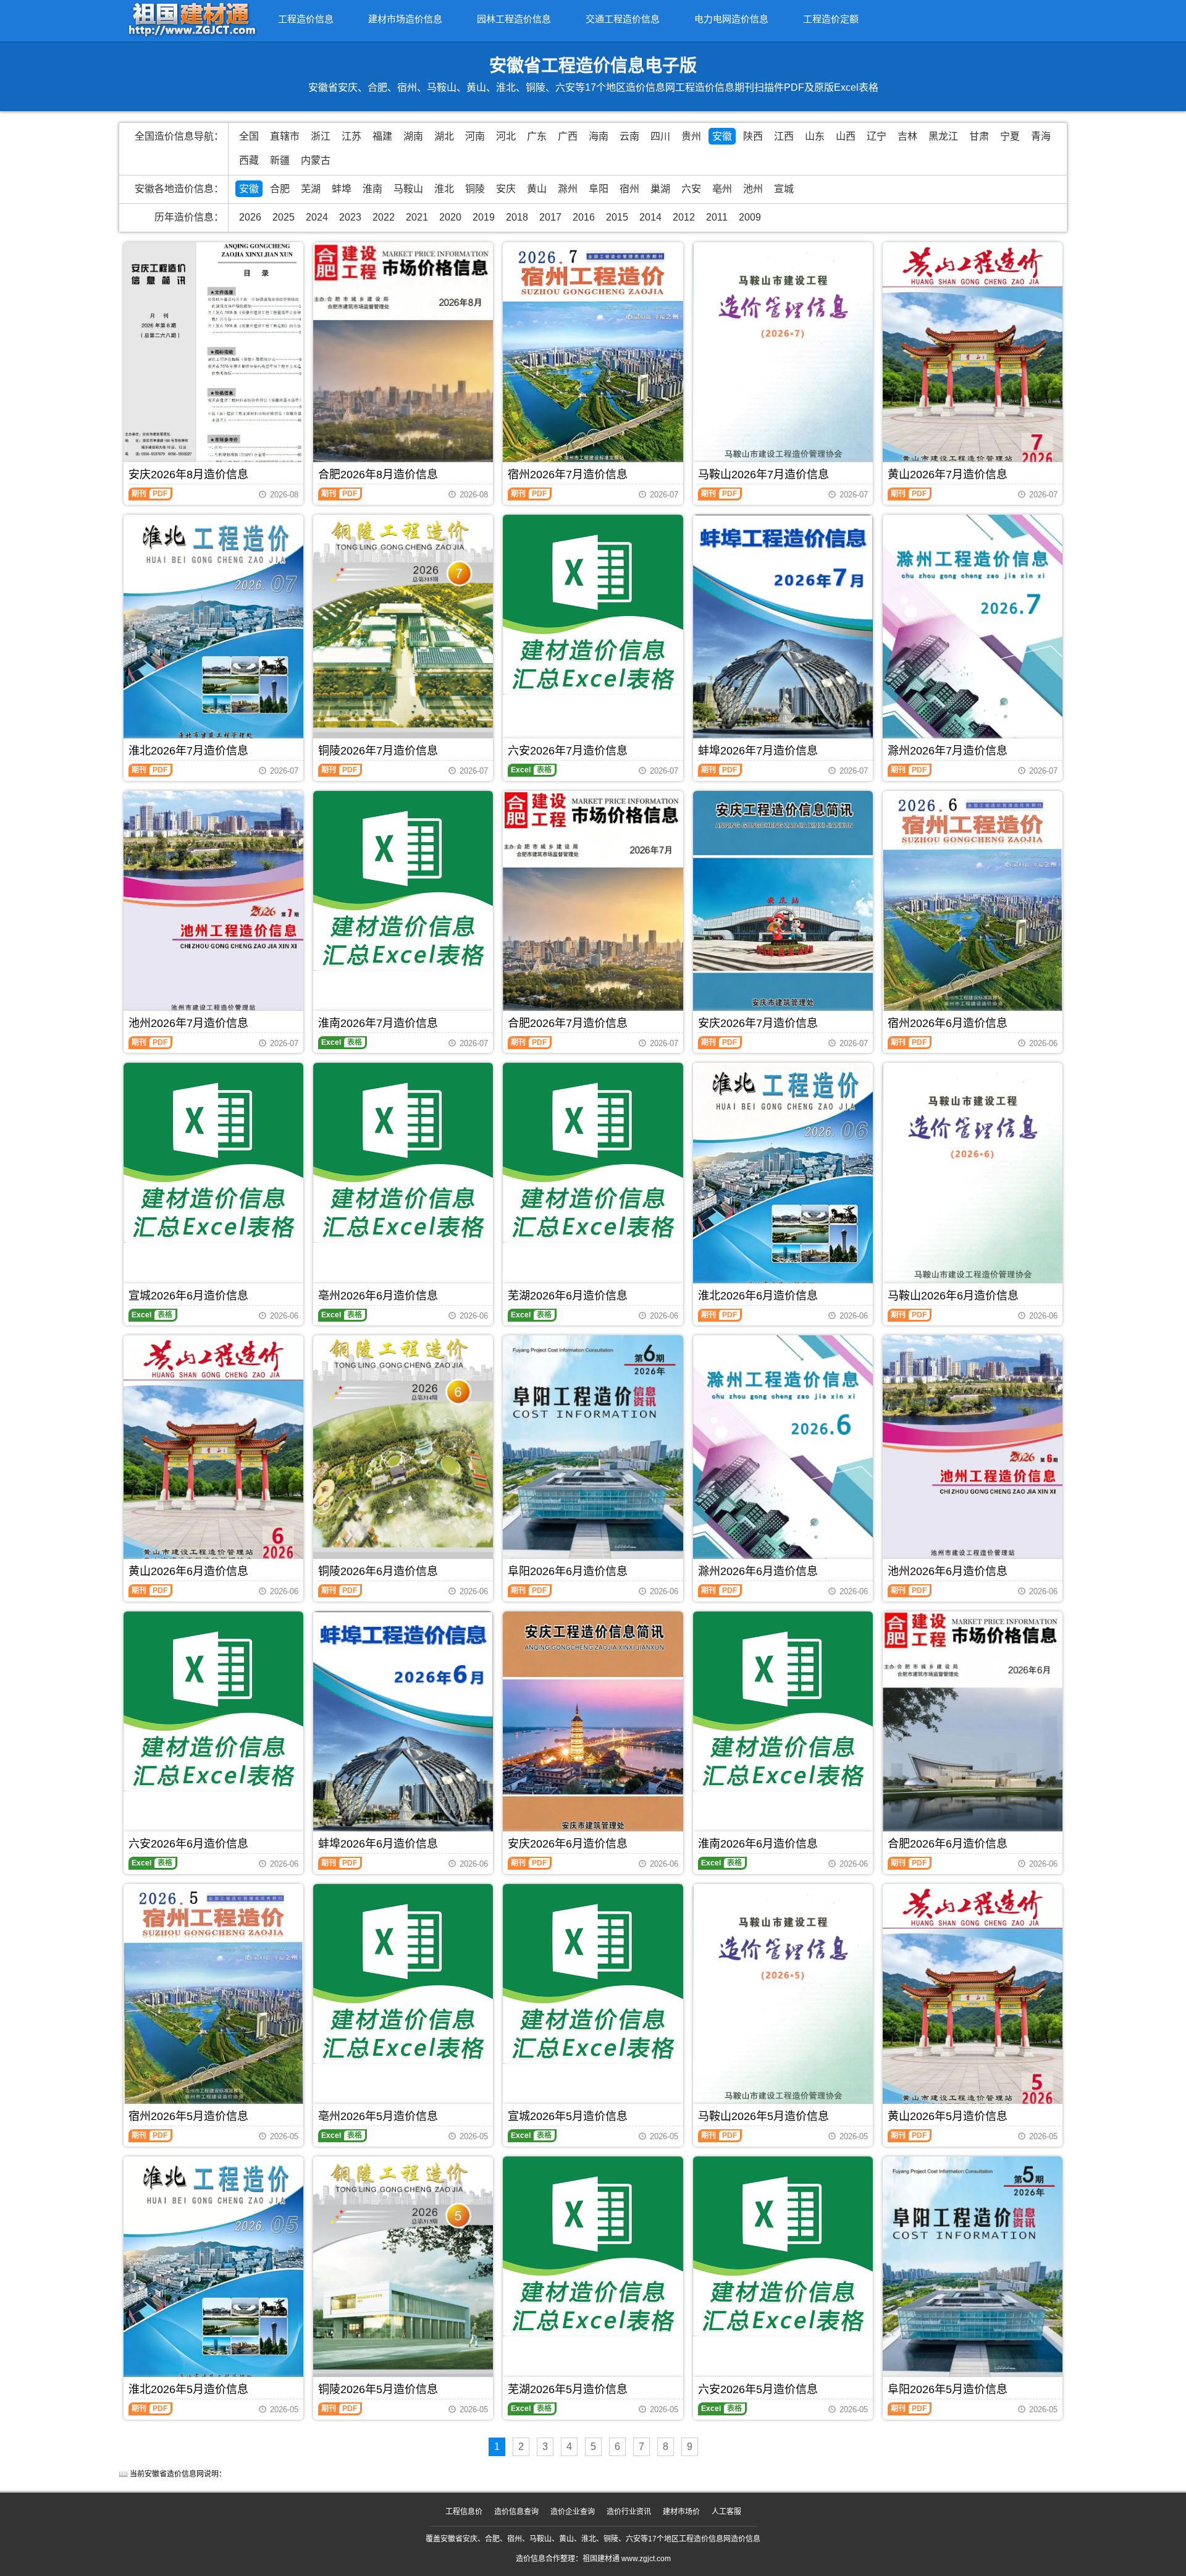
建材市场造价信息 (405, 19)
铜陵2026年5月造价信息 (378, 2389)
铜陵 (475, 189)
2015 (617, 217)
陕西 (753, 136)
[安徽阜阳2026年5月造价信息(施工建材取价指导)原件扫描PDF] (973, 2273)
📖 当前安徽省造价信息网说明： (172, 2474)
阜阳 (599, 189)
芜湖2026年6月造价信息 (568, 1296)
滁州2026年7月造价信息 (948, 751)
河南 (475, 136)
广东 (537, 136)
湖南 (413, 136)
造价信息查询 (516, 2512)
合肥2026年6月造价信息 (948, 1844)
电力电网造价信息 (731, 19)
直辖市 (285, 136)
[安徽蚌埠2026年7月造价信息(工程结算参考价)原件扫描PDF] (783, 634)
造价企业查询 (573, 2512)
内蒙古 (316, 160)
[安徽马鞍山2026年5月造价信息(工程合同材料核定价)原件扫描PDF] (783, 2004)
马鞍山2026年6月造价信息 (953, 1296)
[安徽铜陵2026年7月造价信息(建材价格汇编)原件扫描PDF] (403, 635)
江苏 (351, 136)
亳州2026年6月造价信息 (378, 1296)
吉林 (907, 136)
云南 (629, 136)
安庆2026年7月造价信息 (758, 1023)
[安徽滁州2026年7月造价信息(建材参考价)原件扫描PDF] (973, 636)
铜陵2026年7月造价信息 (378, 751)
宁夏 (1010, 136)
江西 (784, 136)
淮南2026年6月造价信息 (758, 1844)
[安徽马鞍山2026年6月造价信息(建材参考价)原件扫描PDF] (973, 1182)
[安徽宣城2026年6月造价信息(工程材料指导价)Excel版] (213, 1153)
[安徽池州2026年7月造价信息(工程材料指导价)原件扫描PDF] (213, 910)
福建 (382, 136)
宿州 (629, 189)
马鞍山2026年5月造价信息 (763, 2116)
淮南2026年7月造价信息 (378, 1023)
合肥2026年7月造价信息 (568, 1023)
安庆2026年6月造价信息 (568, 1844)
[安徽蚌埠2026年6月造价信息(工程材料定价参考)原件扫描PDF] (403, 1731)
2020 (450, 217)
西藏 (249, 160)
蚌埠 (342, 189)
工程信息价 (464, 2512)
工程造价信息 (306, 19)
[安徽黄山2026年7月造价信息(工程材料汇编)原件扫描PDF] (973, 362)
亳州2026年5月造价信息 (378, 2116)
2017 (550, 217)
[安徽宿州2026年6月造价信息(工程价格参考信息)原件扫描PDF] (973, 905)
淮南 (372, 189)
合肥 (280, 189)
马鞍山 (408, 189)
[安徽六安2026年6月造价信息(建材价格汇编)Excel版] (213, 1701)
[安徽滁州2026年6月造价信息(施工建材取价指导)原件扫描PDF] (783, 1457)
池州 (753, 189)
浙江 (321, 136)
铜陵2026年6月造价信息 (378, 1571)
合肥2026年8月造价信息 (378, 475)
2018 (517, 217)
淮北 (444, 189)
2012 (684, 217)
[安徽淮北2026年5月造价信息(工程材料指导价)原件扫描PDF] (213, 2276)
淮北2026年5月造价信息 (188, 2389)
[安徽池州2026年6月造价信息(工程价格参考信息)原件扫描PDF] (973, 1453)
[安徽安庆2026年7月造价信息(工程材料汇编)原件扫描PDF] (783, 910)
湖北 (444, 136)
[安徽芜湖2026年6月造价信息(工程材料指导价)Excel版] (593, 1153)
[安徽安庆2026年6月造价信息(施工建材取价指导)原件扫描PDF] (593, 1731)
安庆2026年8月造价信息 (188, 475)
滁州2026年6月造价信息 (758, 1571)
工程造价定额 (831, 19)
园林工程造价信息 (514, 19)
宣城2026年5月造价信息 (568, 2116)
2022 (384, 217)
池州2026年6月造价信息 (948, 1571)
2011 (717, 217)
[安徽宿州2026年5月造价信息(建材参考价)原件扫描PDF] (213, 1998)
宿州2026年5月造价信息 (188, 2116)
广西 (568, 136)
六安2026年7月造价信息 (568, 751)
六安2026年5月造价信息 (758, 2389)
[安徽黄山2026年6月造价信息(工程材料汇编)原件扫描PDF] (213, 1455)
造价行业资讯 (629, 2512)
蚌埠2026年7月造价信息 (758, 751)
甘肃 (979, 136)
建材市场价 (681, 2512)
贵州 (691, 136)
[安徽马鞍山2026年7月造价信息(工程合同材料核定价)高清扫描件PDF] (783, 362)
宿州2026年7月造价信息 (568, 475)
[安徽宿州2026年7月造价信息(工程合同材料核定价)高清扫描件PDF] (593, 360)
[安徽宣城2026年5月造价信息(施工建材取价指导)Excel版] (593, 1974)
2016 (584, 217)
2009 (750, 217)
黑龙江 (943, 136)
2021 (417, 217)
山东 (815, 136)
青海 (1041, 136)
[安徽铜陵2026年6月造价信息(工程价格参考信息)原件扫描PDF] (403, 1455)
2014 (650, 217)
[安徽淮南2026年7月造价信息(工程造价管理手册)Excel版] (403, 881)
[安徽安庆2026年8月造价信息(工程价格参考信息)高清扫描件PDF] (213, 362)
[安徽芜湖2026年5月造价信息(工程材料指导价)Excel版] (593, 2246)
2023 (350, 217)
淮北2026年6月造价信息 (758, 1296)
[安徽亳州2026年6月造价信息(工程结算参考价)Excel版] (403, 1153)
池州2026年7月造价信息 (188, 1023)
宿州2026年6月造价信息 (948, 1023)
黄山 (537, 189)
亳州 (722, 189)
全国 (249, 136)
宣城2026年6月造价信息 (188, 1296)
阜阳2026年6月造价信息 (568, 1571)
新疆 (280, 160)
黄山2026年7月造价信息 (948, 475)
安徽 (722, 136)
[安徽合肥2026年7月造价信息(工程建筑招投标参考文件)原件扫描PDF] (593, 910)
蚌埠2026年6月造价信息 (378, 1844)
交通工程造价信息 (623, 19)
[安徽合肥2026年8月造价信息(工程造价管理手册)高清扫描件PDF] (403, 361)
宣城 (784, 189)
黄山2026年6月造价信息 (188, 1571)
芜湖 (311, 189)
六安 (691, 189)
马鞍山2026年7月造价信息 (763, 475)
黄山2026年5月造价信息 (948, 2116)
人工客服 (726, 2512)
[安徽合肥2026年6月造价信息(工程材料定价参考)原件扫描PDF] (973, 1729)
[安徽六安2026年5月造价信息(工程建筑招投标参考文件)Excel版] (783, 2246)
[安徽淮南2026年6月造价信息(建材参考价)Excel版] (783, 1701)
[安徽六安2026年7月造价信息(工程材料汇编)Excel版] (593, 605)
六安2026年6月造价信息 (188, 1844)
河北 (506, 136)
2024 (317, 217)
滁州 (568, 189)
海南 (599, 136)
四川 (660, 136)
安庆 (506, 189)
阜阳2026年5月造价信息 (948, 2389)
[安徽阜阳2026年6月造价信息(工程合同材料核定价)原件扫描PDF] (593, 1452)
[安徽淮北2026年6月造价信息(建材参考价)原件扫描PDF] (783, 1182)
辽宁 (877, 136)
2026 (250, 217)
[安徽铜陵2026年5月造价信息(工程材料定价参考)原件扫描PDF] (403, 2276)
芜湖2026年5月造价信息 (568, 2389)
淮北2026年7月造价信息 (188, 751)
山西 (846, 136)
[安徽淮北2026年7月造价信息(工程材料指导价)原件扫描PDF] (213, 634)
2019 (484, 217)
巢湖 (660, 189)
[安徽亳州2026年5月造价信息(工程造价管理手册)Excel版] (403, 1974)
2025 (284, 217)
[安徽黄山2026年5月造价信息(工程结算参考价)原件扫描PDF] (973, 2002)
